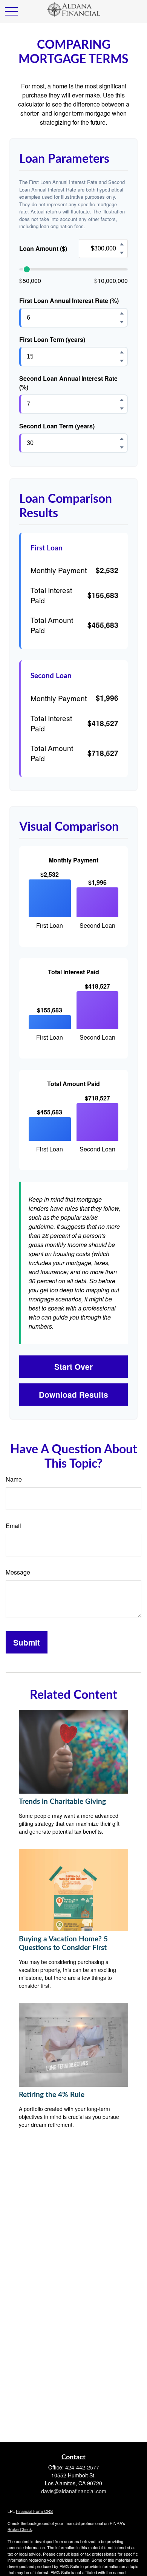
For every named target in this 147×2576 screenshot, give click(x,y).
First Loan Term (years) (52, 339)
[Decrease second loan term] (122, 447)
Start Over (73, 1367)
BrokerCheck (20, 2529)
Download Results (73, 1395)
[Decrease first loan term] (122, 361)
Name (14, 1479)
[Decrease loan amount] (122, 253)
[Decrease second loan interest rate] (122, 408)
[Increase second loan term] (122, 439)
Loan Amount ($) (43, 248)
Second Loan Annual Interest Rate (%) (68, 383)
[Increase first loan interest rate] (122, 313)
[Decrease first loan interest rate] (122, 322)
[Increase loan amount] (122, 244)
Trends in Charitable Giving (62, 1802)
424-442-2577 (82, 2467)
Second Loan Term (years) (57, 426)
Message (18, 1572)
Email (13, 1526)
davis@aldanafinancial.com (74, 2491)
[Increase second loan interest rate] (122, 400)
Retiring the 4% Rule (52, 2095)
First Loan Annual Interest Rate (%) (69, 301)
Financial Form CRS (34, 2511)
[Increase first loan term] (122, 352)
